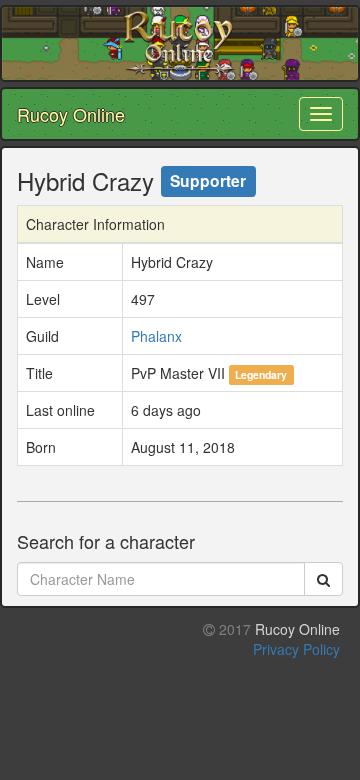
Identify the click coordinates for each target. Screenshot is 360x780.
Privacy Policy (296, 649)
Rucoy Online (71, 114)
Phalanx (156, 336)
